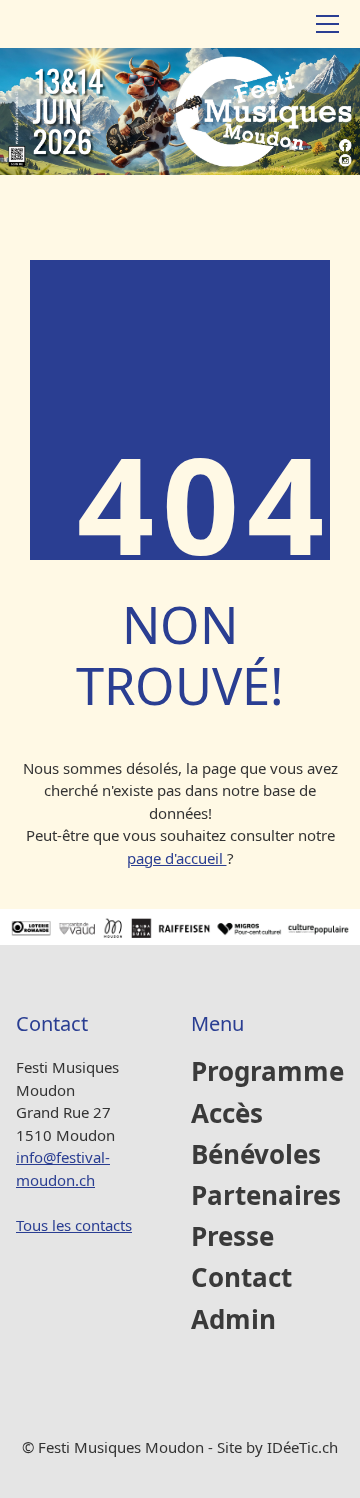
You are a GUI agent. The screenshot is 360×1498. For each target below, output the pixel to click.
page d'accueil (177, 858)
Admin (233, 1320)
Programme (267, 1072)
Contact (241, 1278)
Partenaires (266, 1196)
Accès (227, 1114)
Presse (232, 1237)
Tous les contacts (74, 1225)
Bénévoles (256, 1155)
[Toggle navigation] (327, 24)
